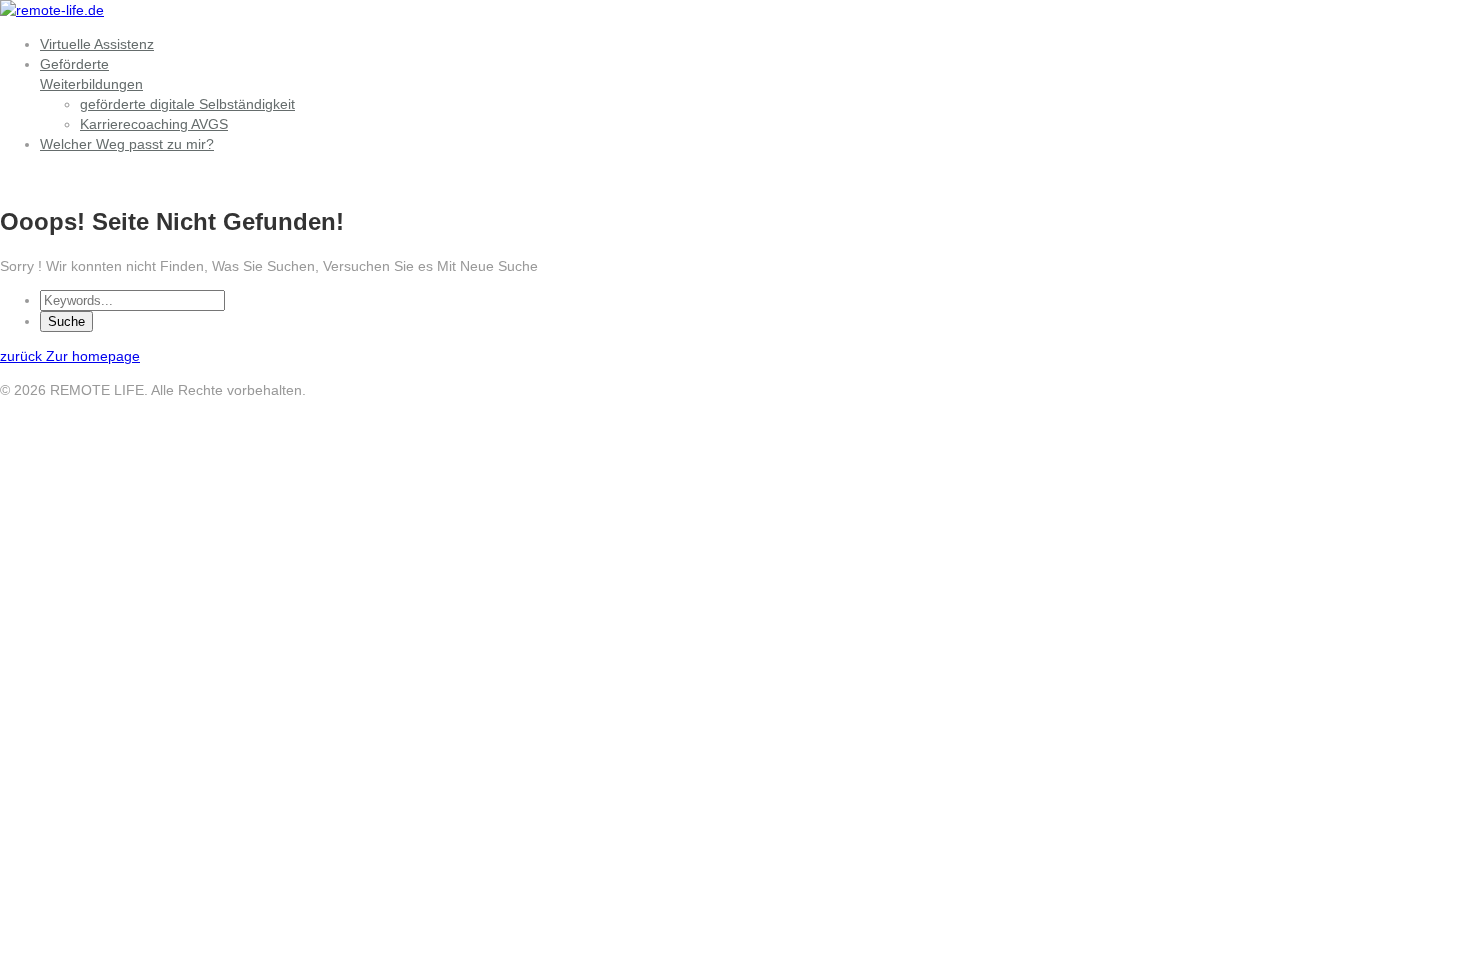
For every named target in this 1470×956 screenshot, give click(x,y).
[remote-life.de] (52, 10)
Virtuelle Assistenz (97, 44)
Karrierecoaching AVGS (154, 124)
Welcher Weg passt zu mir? (127, 144)
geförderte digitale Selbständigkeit (187, 104)
